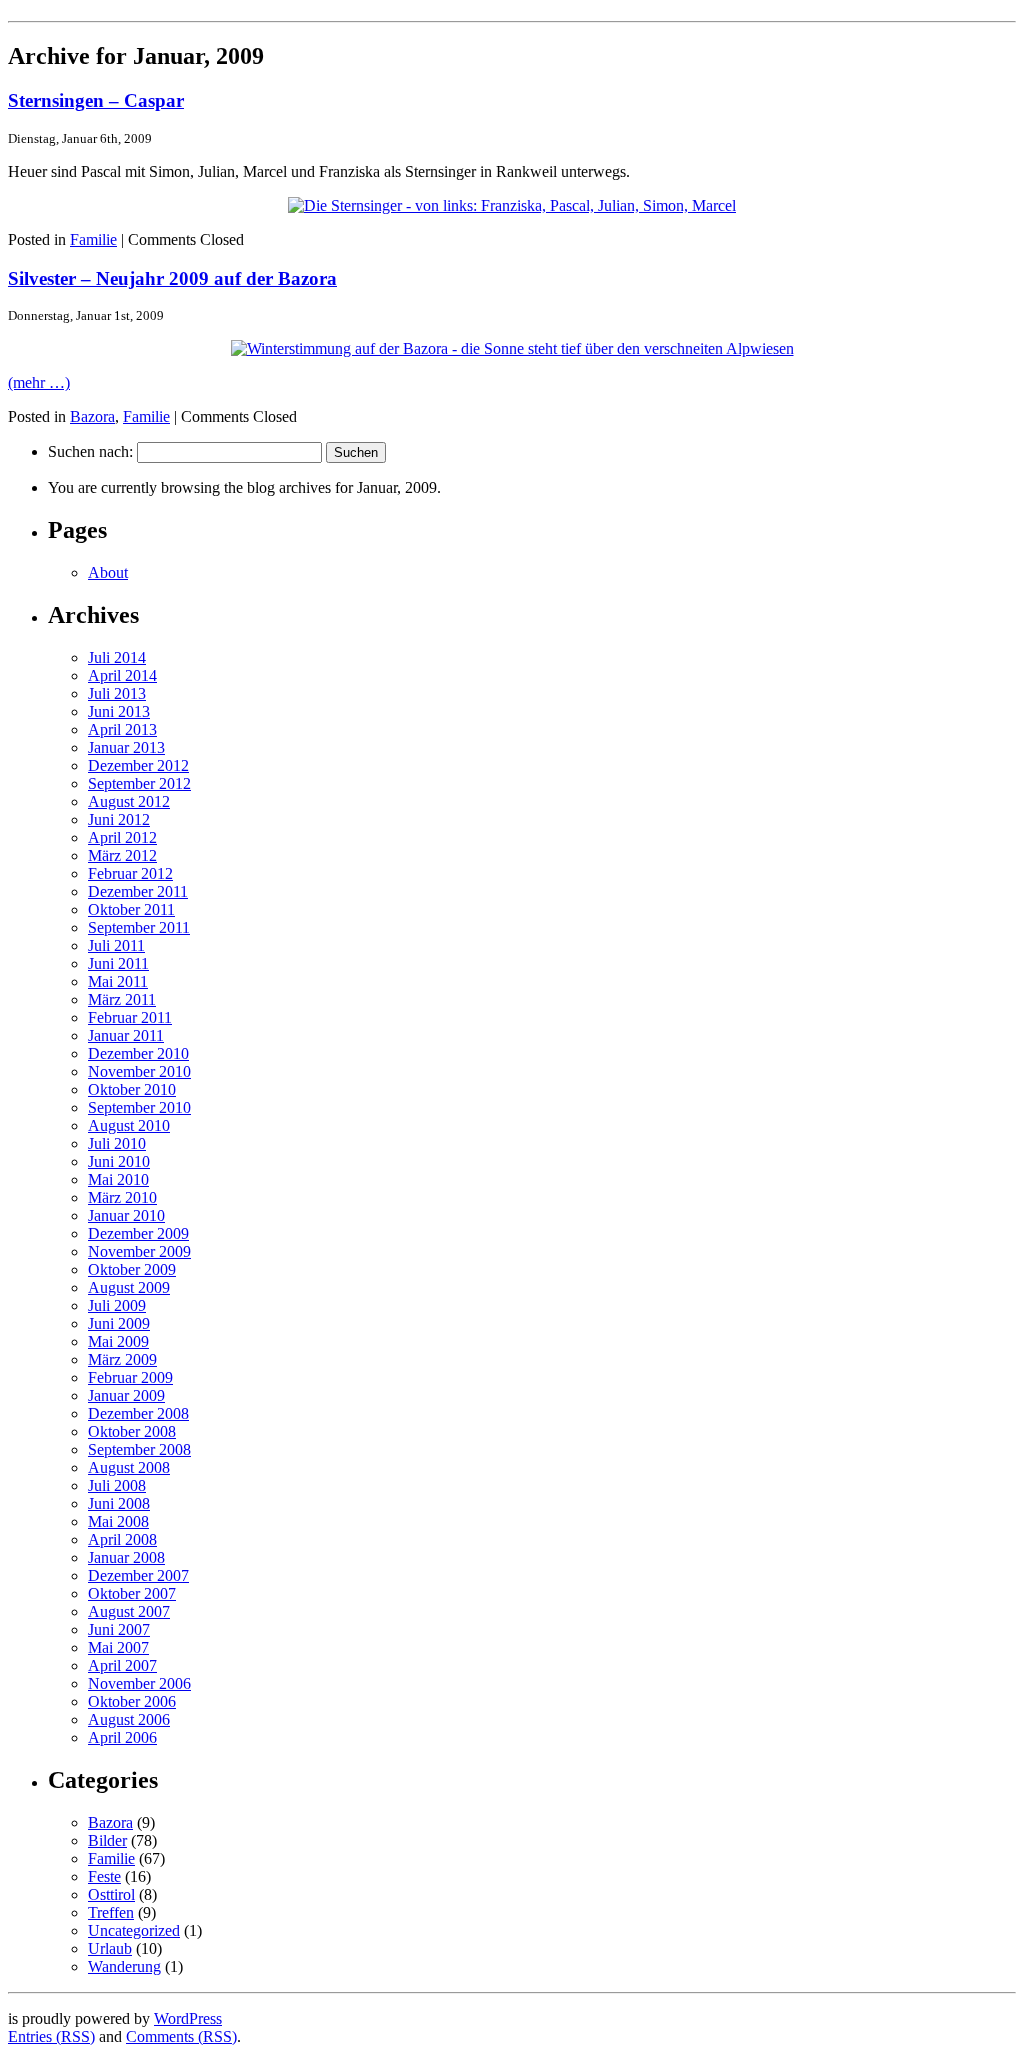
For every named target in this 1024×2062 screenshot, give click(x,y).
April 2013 (122, 729)
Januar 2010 (126, 1215)
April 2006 (122, 1737)
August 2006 (129, 1719)
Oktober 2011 (131, 909)
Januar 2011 (126, 1035)
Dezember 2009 (138, 1233)
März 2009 (122, 1359)
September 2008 (139, 1449)
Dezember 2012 (138, 765)
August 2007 (129, 1611)
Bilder (107, 1840)
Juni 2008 (119, 1503)
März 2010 (122, 1197)
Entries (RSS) (51, 2036)
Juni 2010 (119, 1161)
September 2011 (139, 927)
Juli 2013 (117, 693)
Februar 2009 (130, 1377)
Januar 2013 (126, 747)
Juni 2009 (119, 1323)
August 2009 (129, 1287)
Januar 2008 (126, 1557)
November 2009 (139, 1251)
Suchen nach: (90, 451)
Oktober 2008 (132, 1431)
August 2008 (129, 1467)
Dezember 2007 (138, 1575)
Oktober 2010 (132, 1089)
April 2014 (122, 675)
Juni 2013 (119, 711)
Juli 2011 (116, 945)
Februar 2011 (130, 1017)
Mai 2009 (118, 1341)
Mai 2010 (118, 1179)
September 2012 (139, 783)
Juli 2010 (117, 1143)
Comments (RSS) (181, 2036)
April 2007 (122, 1665)
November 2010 (139, 1071)
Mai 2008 (118, 1521)
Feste (104, 1876)
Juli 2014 (117, 657)
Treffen (111, 1912)
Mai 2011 (118, 981)
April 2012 (122, 837)
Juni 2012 (119, 819)
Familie (93, 239)
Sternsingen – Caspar (96, 100)
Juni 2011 (118, 963)
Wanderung (124, 1966)
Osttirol (111, 1894)
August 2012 (129, 801)
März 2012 (122, 855)
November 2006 (139, 1683)
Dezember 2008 (138, 1413)
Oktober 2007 (132, 1593)
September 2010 (139, 1107)
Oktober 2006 (132, 1701)
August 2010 (129, 1125)
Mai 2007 (118, 1647)
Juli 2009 (117, 1305)
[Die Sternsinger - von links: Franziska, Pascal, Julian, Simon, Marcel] (512, 205)
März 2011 (122, 999)
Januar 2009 (126, 1395)
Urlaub (110, 1948)
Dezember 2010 (138, 1053)
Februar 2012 (130, 873)
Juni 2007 (119, 1629)
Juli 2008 (117, 1485)
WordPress (188, 2018)
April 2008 (122, 1539)
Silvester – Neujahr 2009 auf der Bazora (172, 278)
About (108, 572)
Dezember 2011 (138, 891)
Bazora (92, 416)
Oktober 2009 (132, 1269)
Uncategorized (134, 1930)
